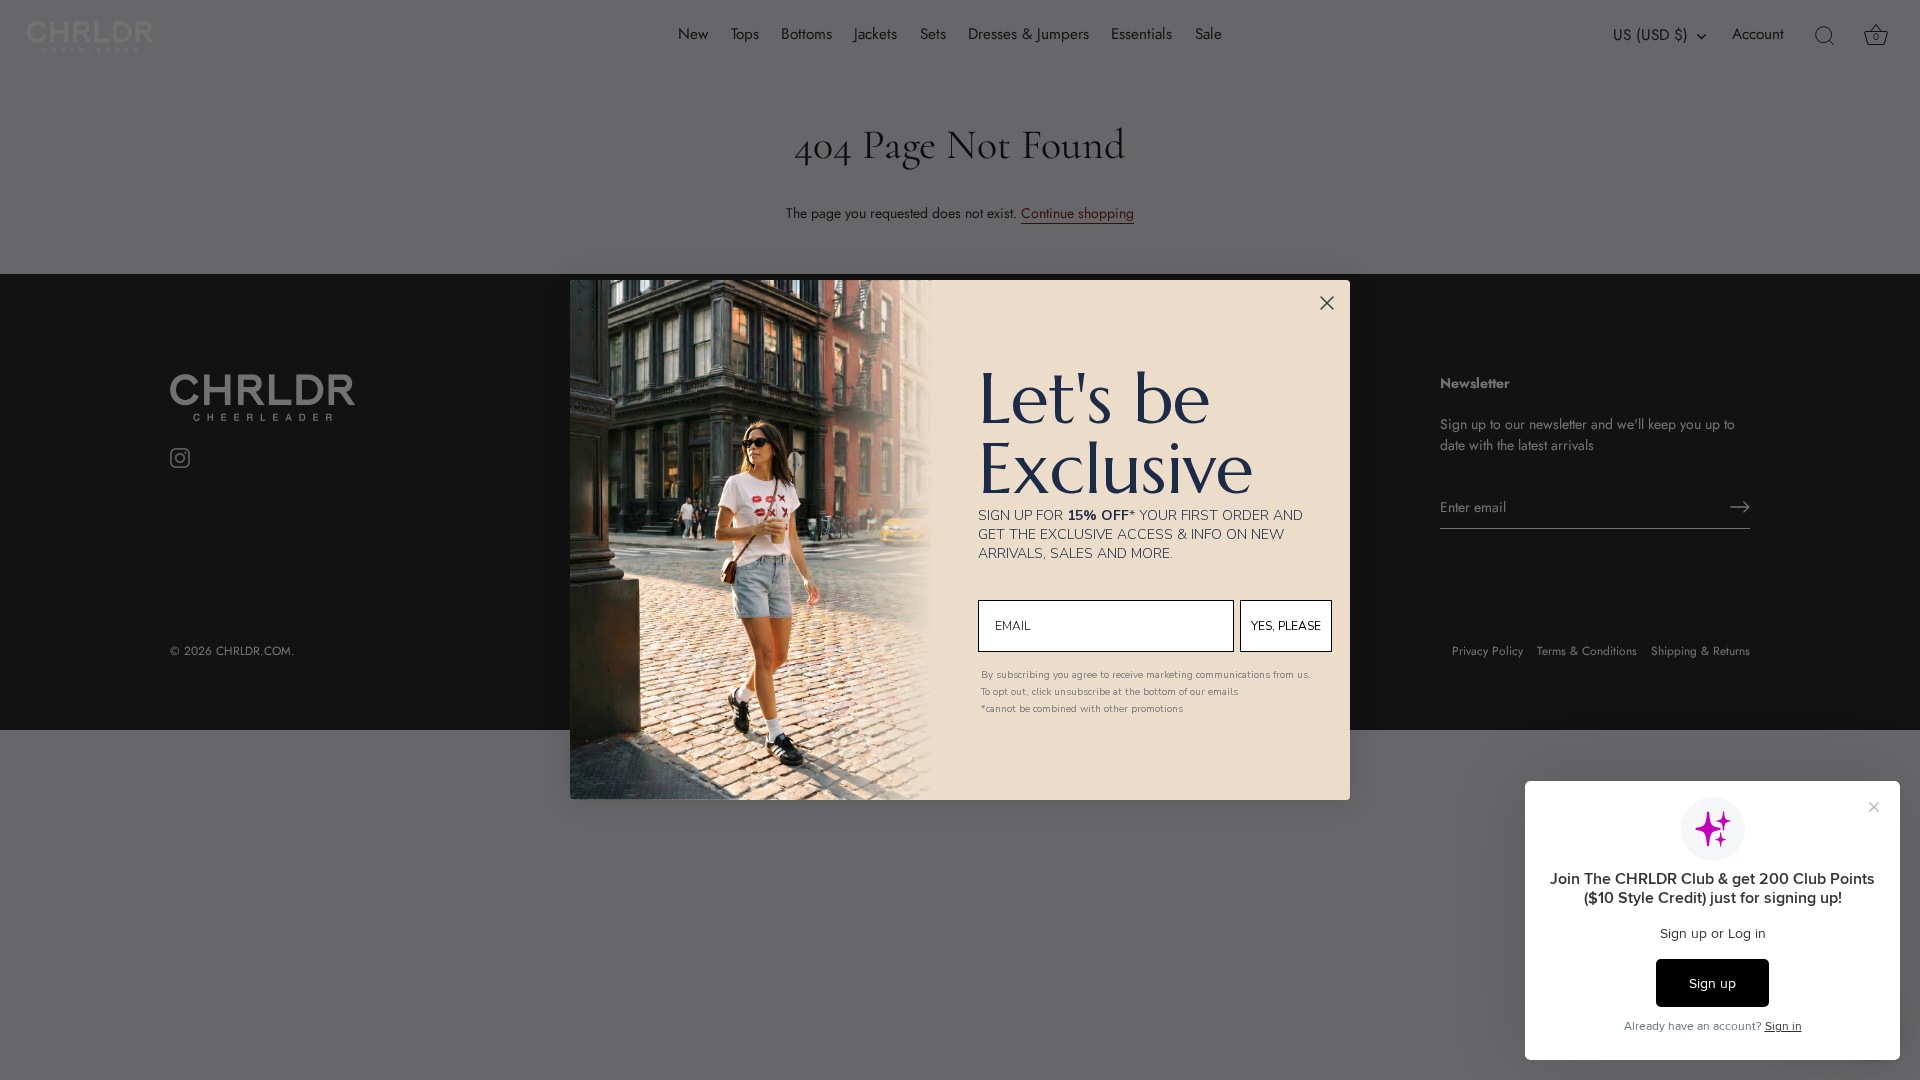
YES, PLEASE (1286, 626)
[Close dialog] (1327, 303)
